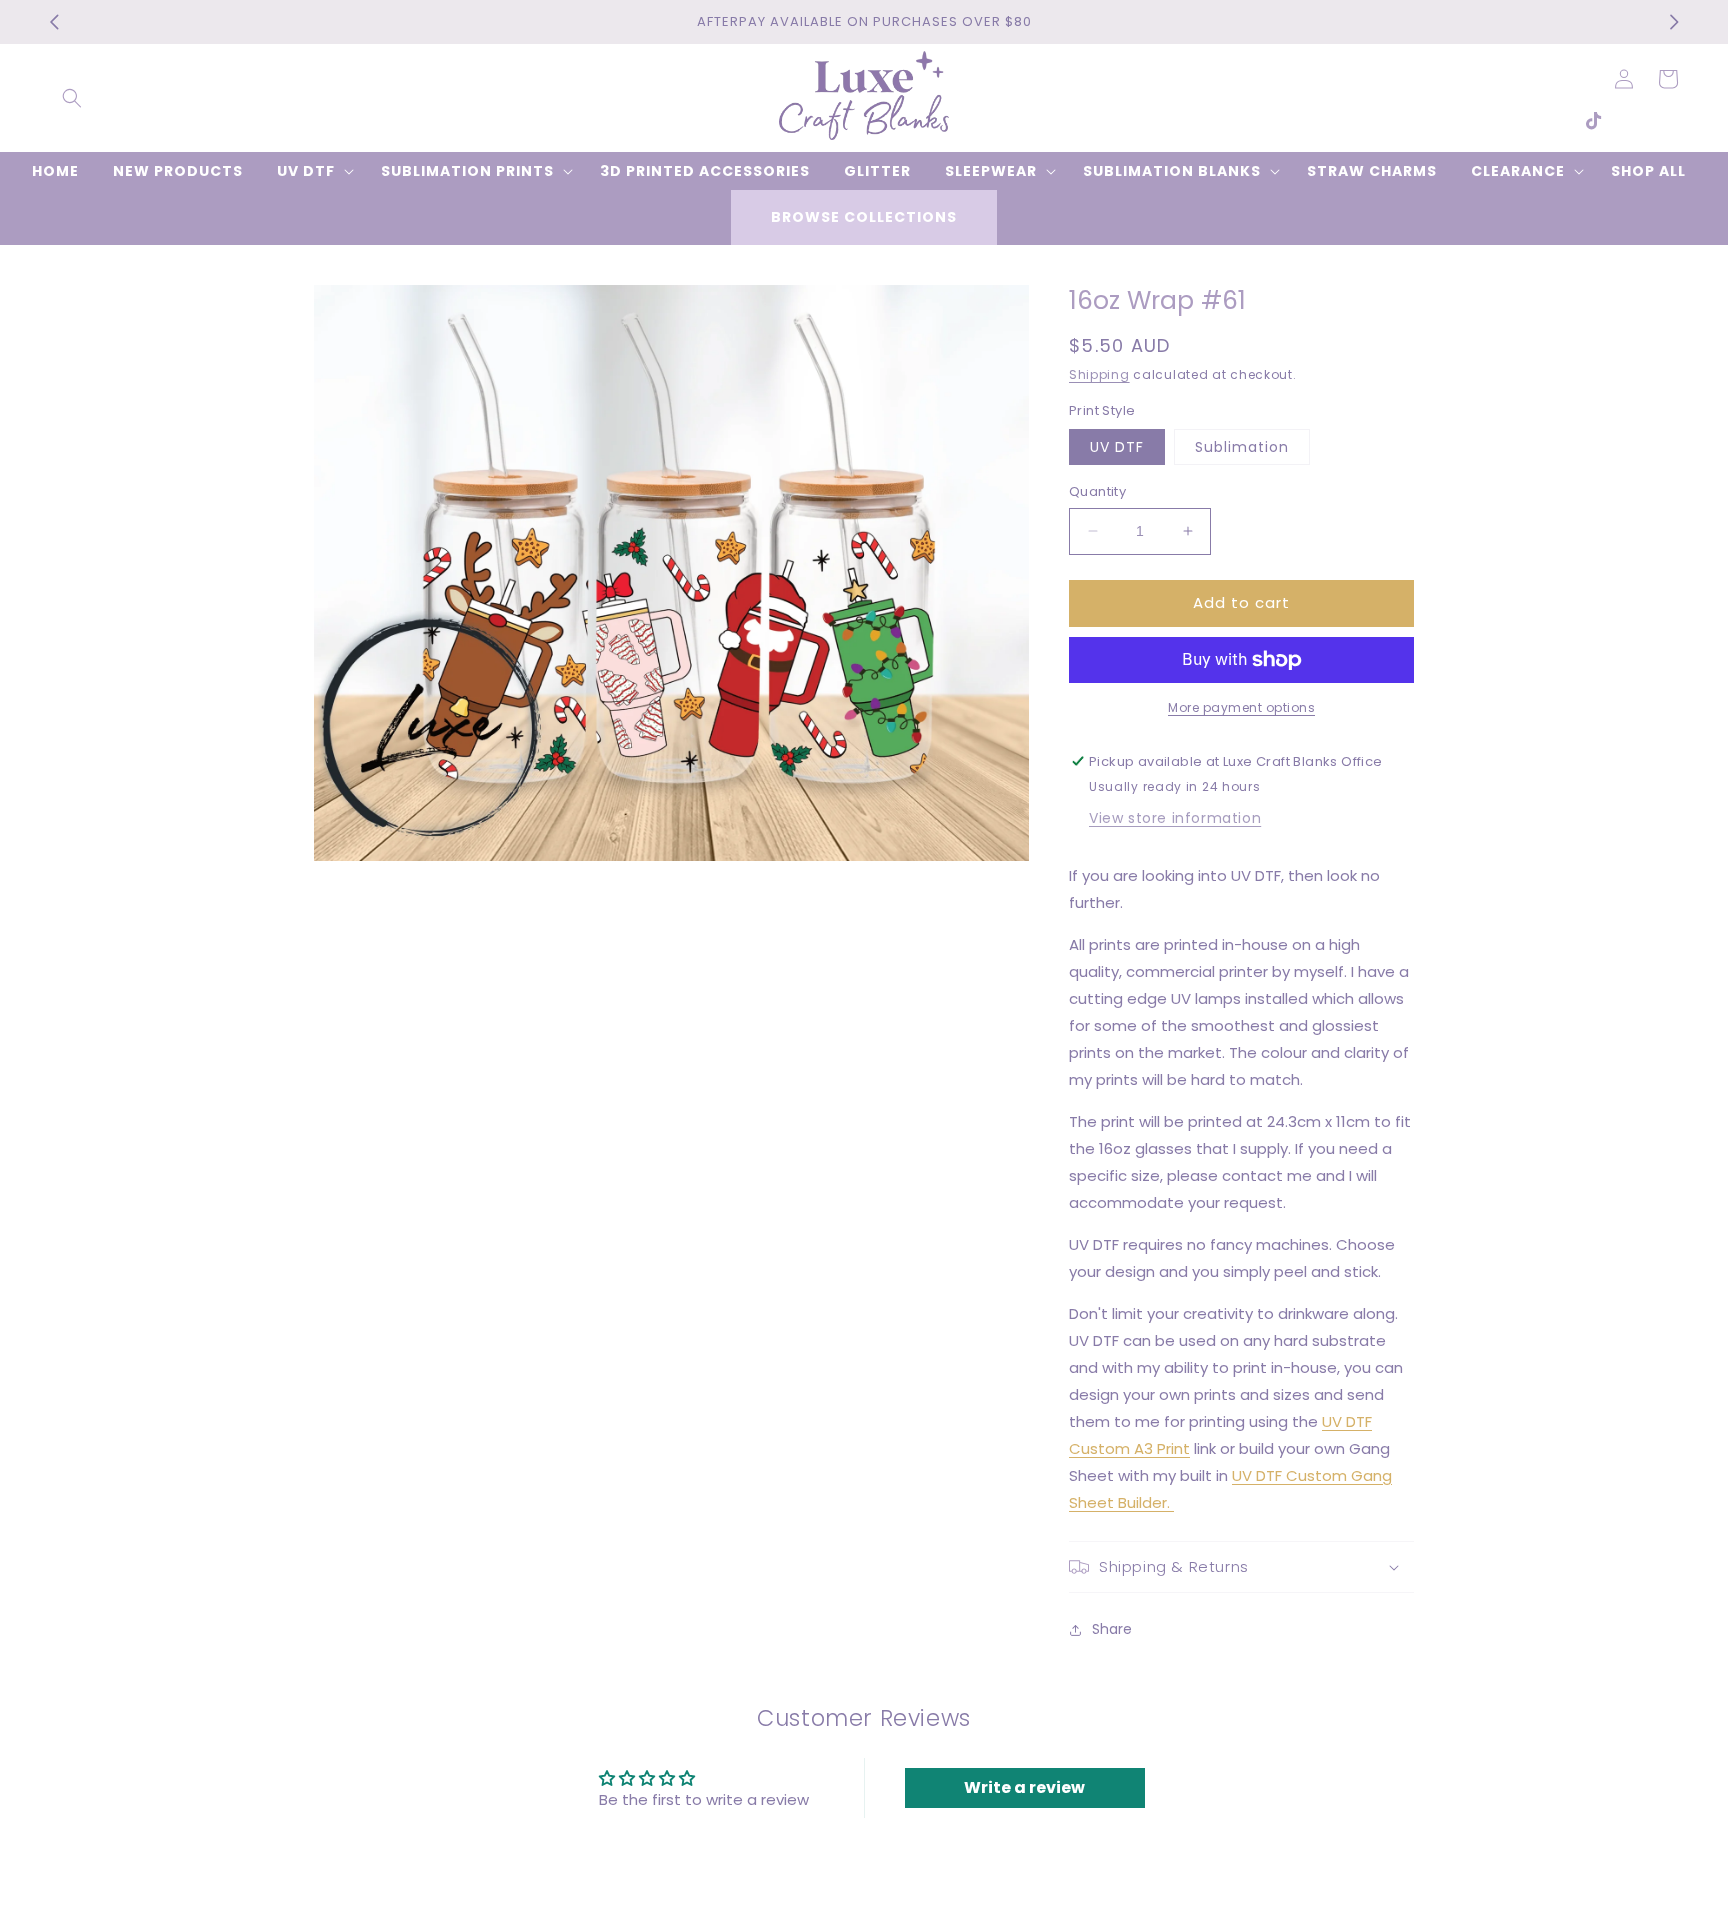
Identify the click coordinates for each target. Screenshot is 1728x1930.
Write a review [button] (1024, 1787)
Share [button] (1112, 1629)
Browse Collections (864, 217)
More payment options (1241, 707)
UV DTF (1117, 447)
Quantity (1097, 491)
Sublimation (1242, 447)
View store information (1175, 818)
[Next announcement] (1674, 22)
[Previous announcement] (54, 22)
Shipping (1099, 374)
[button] (72, 98)
